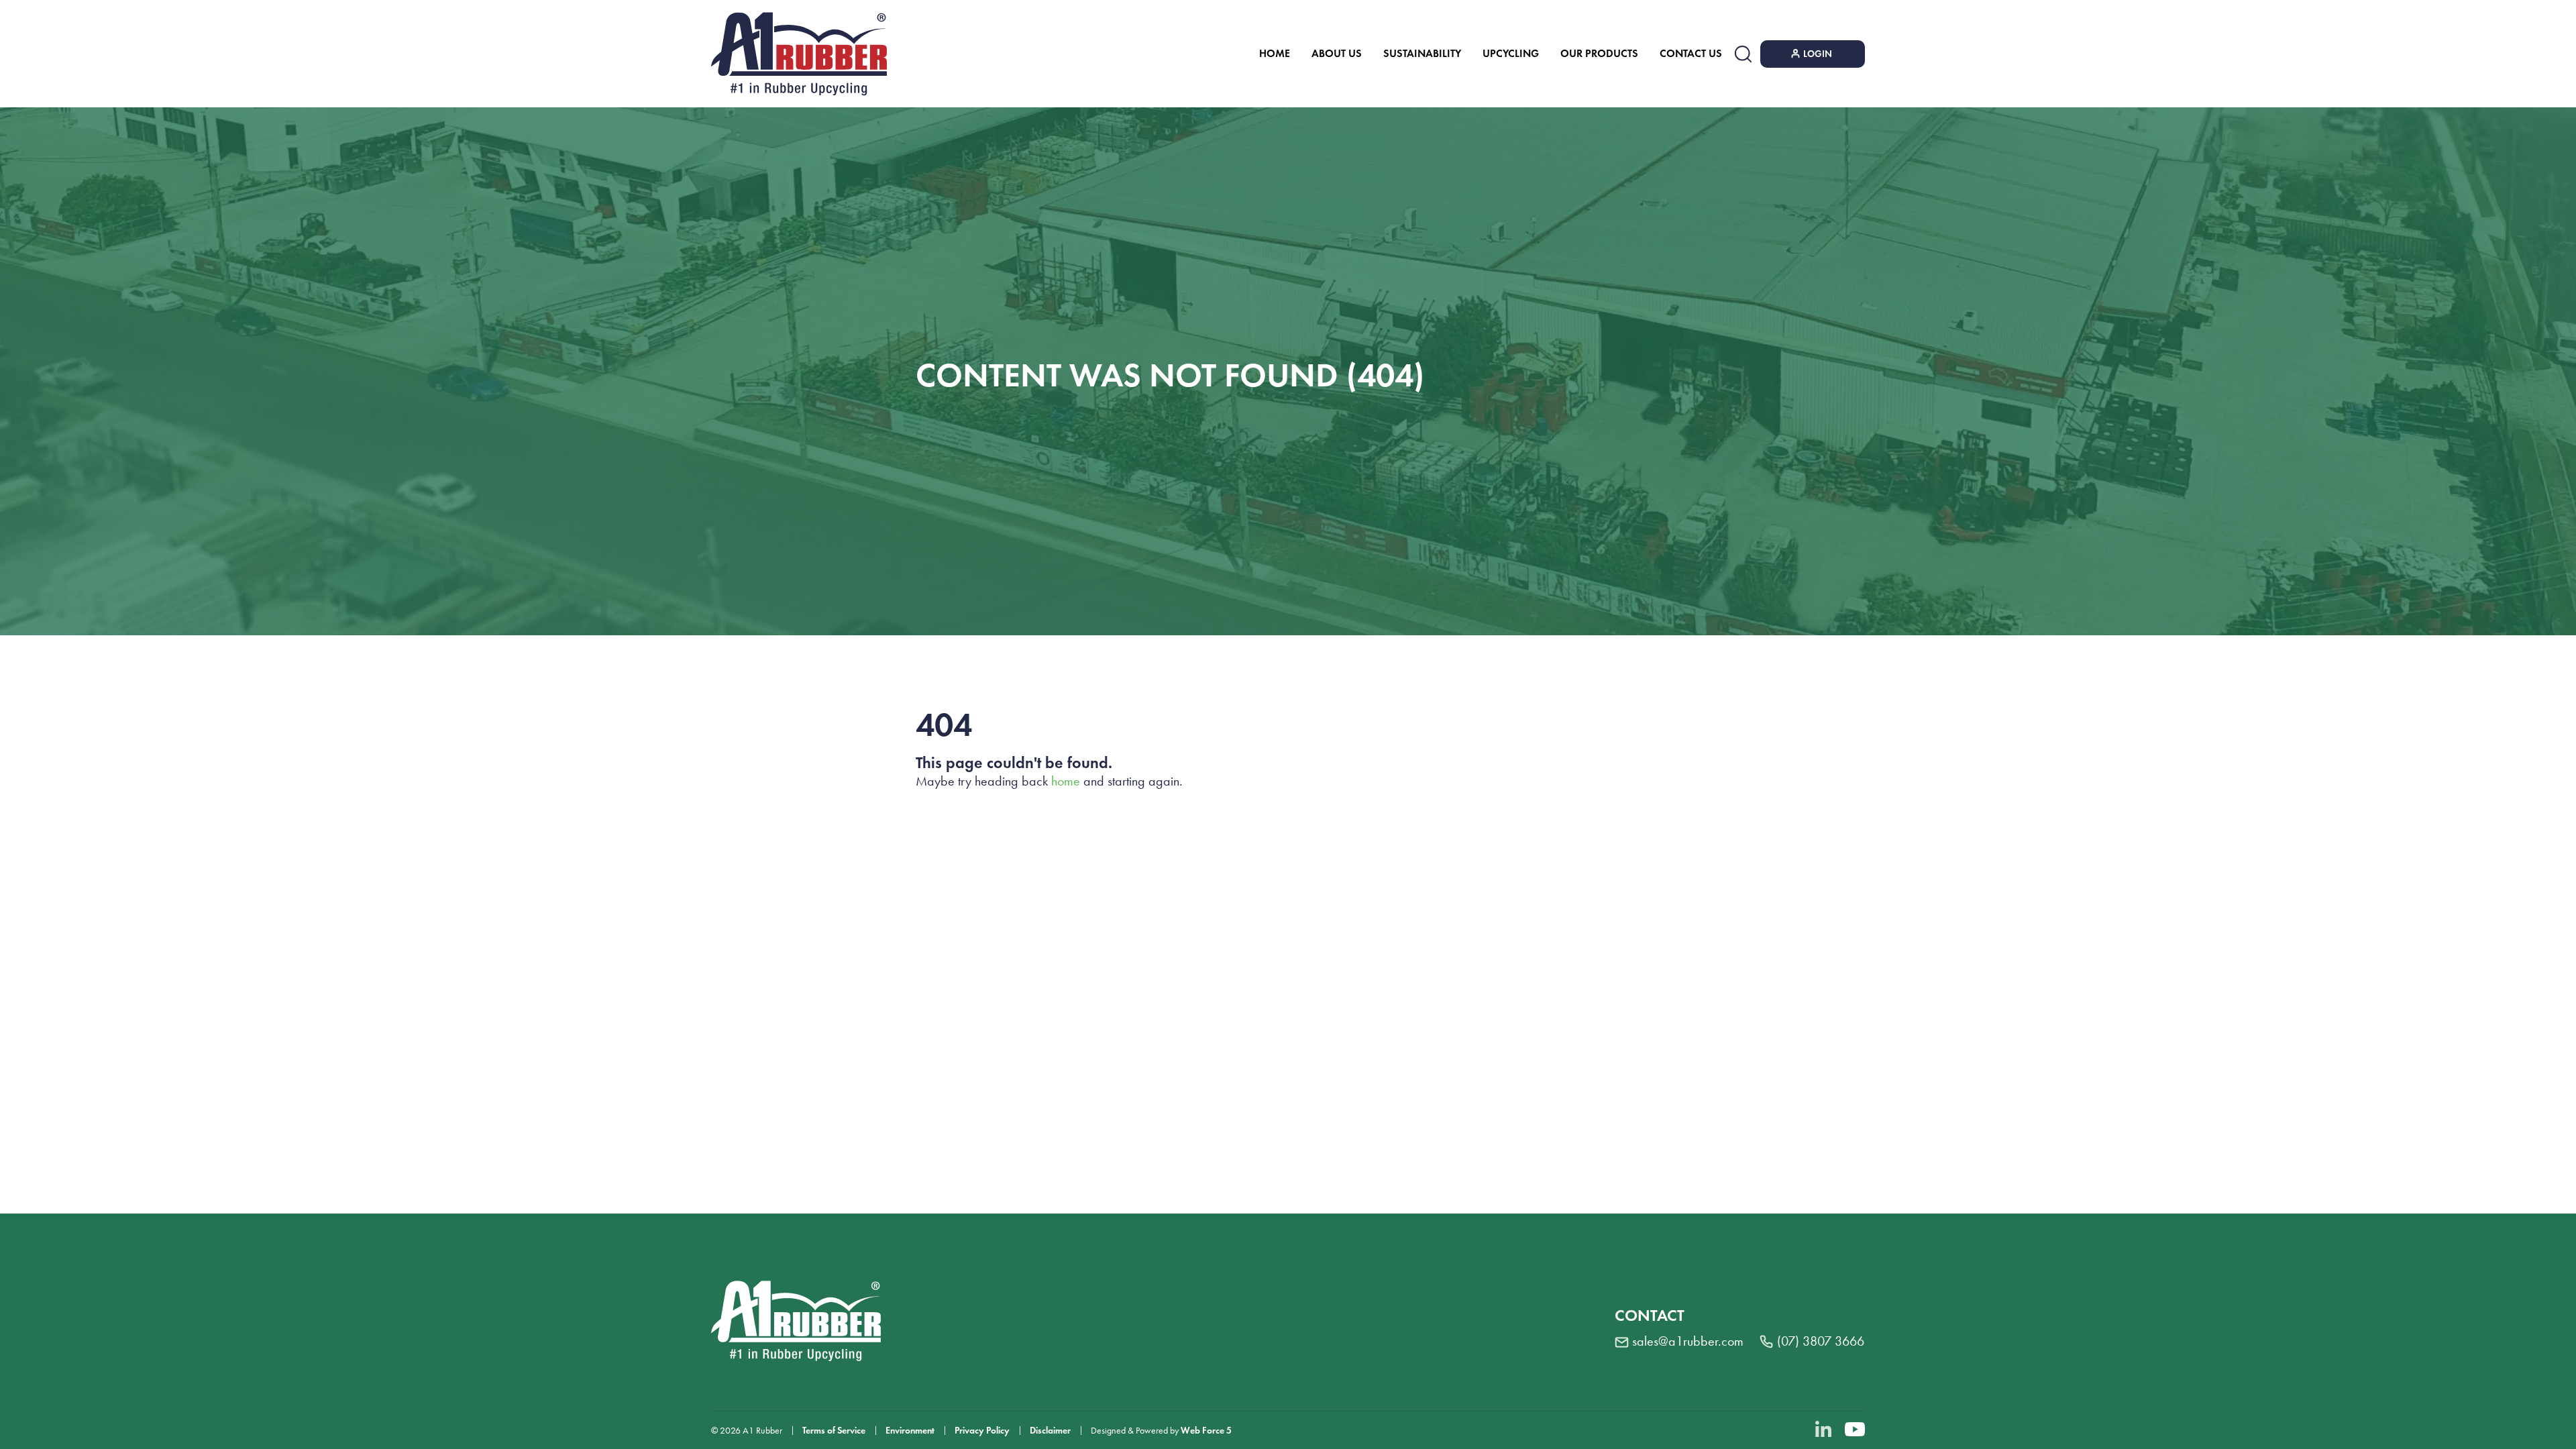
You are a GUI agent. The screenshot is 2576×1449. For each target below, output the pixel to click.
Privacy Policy (982, 1431)
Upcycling (1511, 53)
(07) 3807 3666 (1821, 1341)
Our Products (1599, 53)
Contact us (1691, 53)
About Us (1337, 53)
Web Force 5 (1206, 1431)
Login (1818, 54)
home (1066, 781)
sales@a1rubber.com (1688, 1341)
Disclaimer (1050, 1431)
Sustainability (1422, 53)
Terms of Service (834, 1431)
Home (1275, 53)
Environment (910, 1431)
